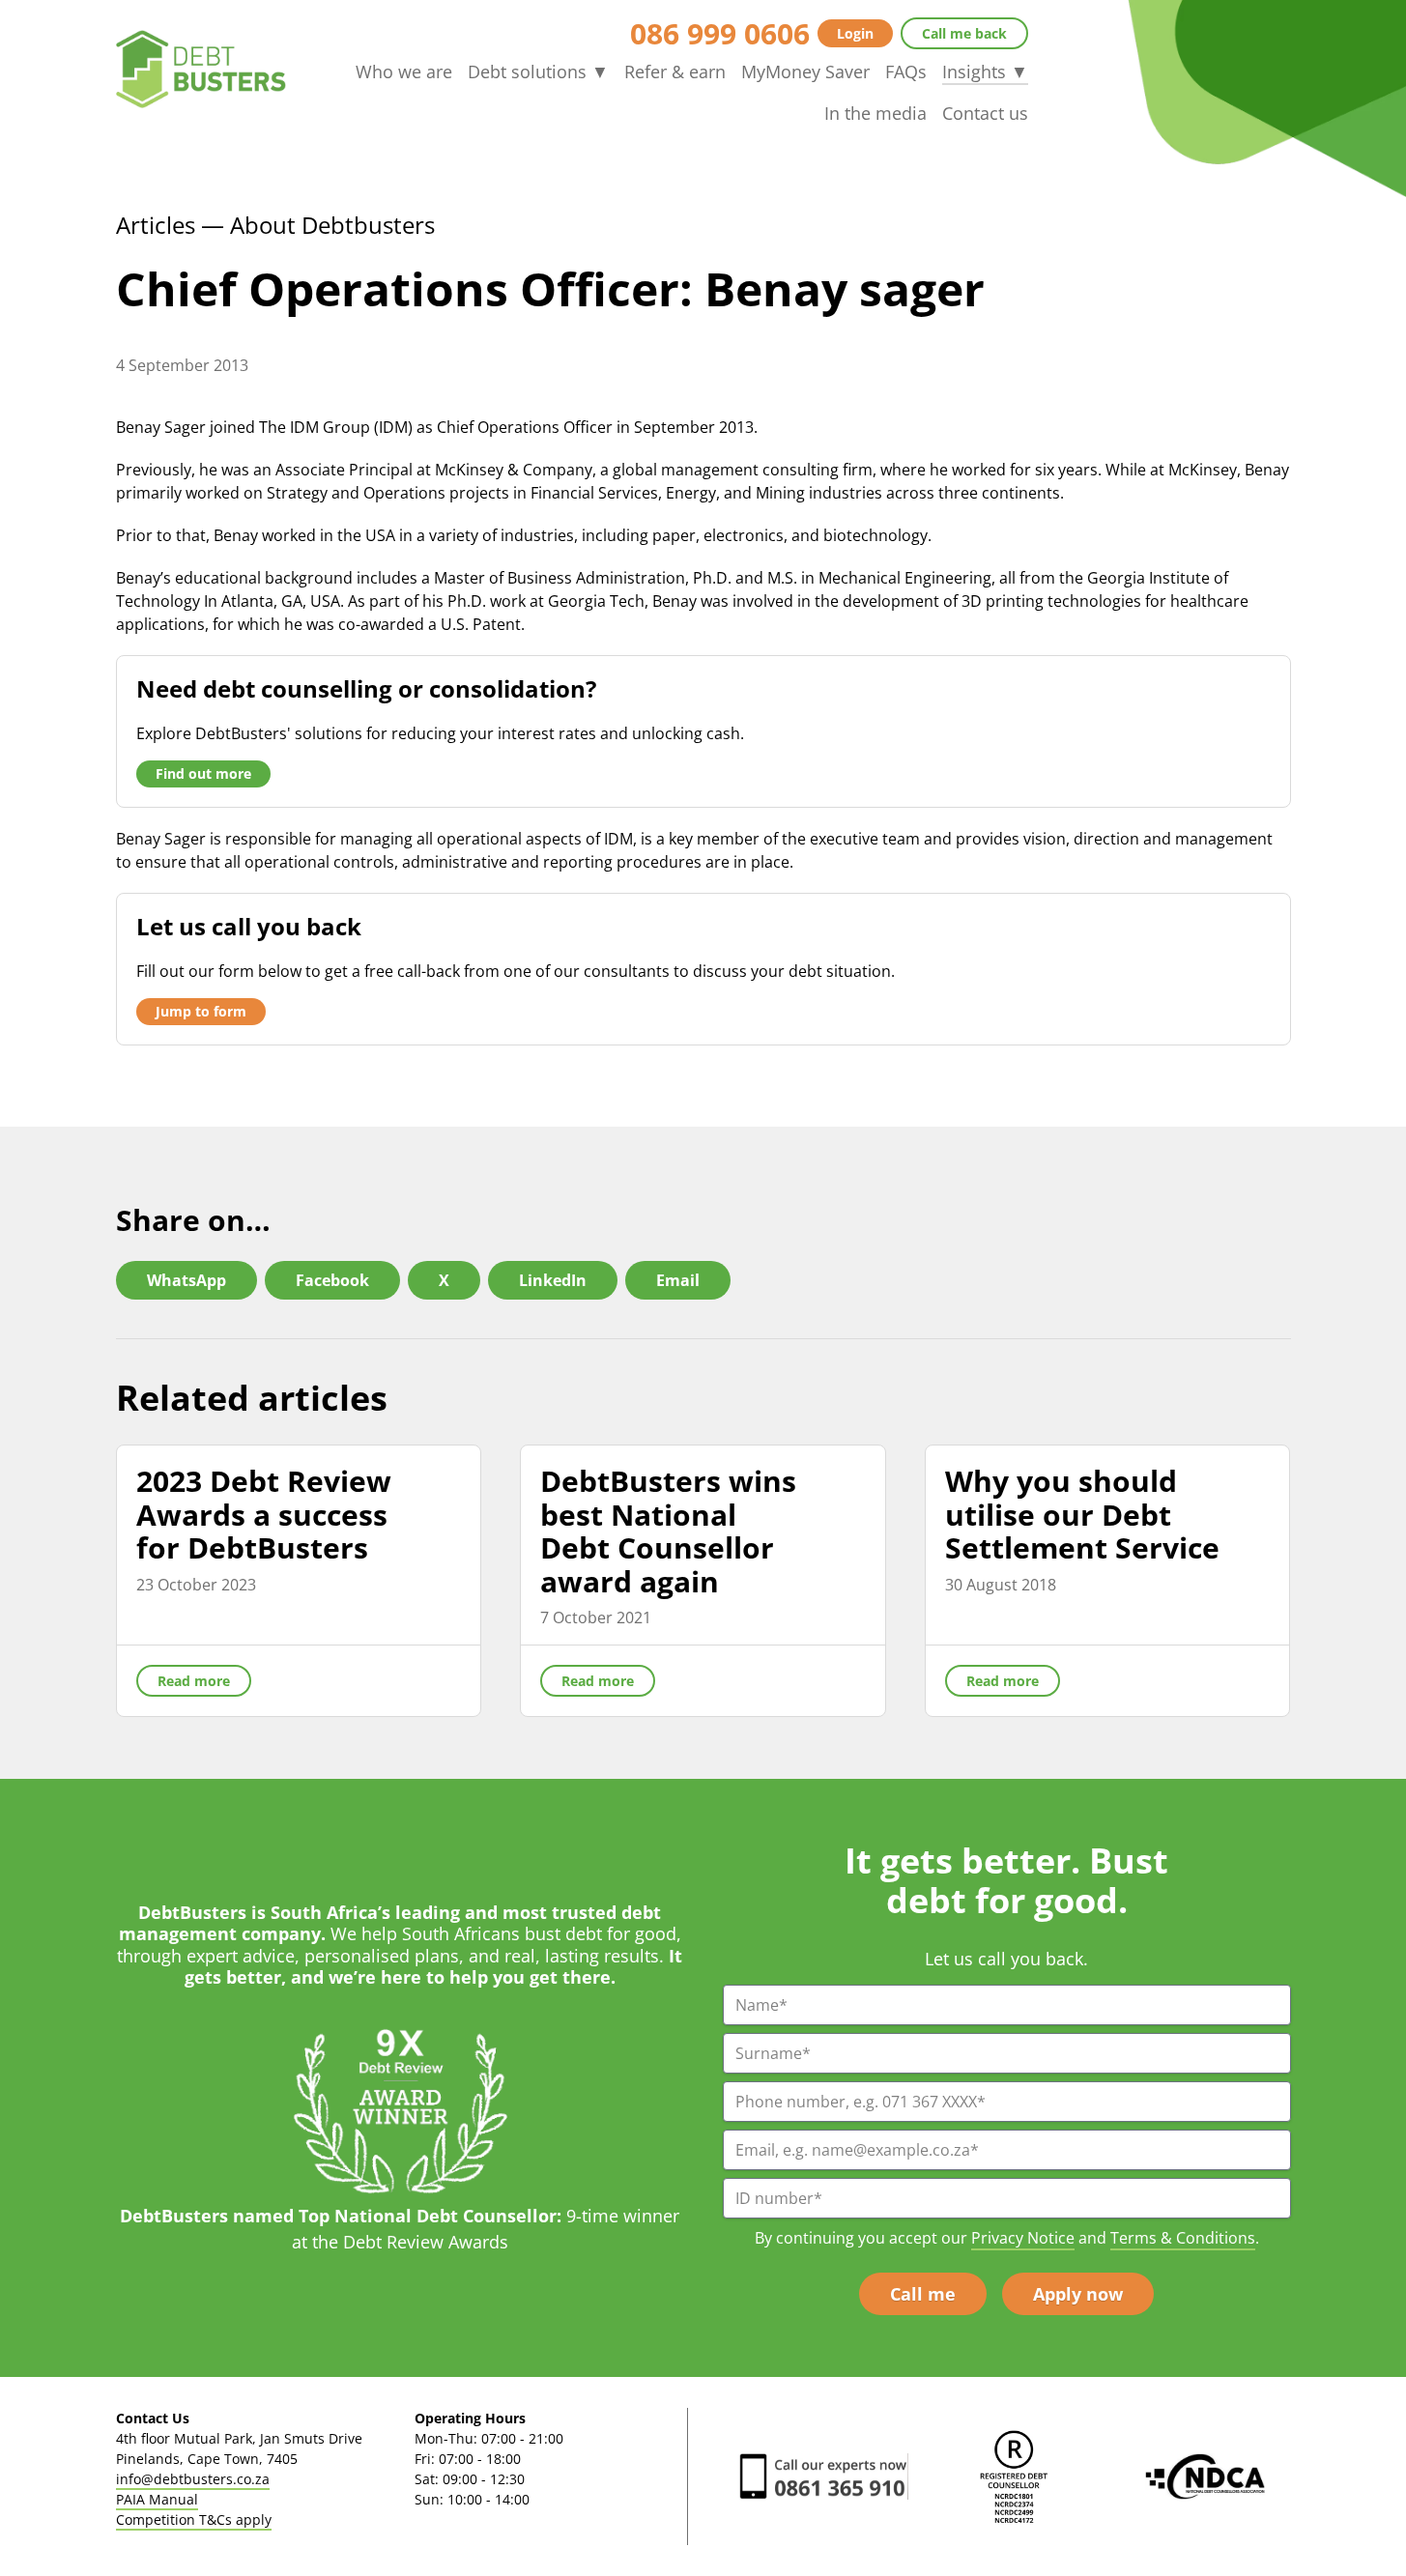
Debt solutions (538, 72)
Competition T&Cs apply (194, 2519)
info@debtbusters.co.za (193, 2479)
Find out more (203, 773)
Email (678, 1280)
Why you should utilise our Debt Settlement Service (1082, 1514)
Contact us (985, 113)
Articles (156, 225)
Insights (985, 72)
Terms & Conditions (1183, 2238)
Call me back (964, 33)
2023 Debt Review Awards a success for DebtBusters (264, 1514)
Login (855, 33)
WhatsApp (187, 1280)
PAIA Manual (157, 2499)
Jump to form (201, 1011)
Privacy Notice (1023, 2238)
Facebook (332, 1280)
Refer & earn (675, 72)
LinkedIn (553, 1280)
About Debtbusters (332, 225)
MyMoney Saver (805, 72)
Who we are (404, 72)
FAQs (906, 72)
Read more (194, 1681)
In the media (875, 113)
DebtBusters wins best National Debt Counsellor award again (668, 1531)
